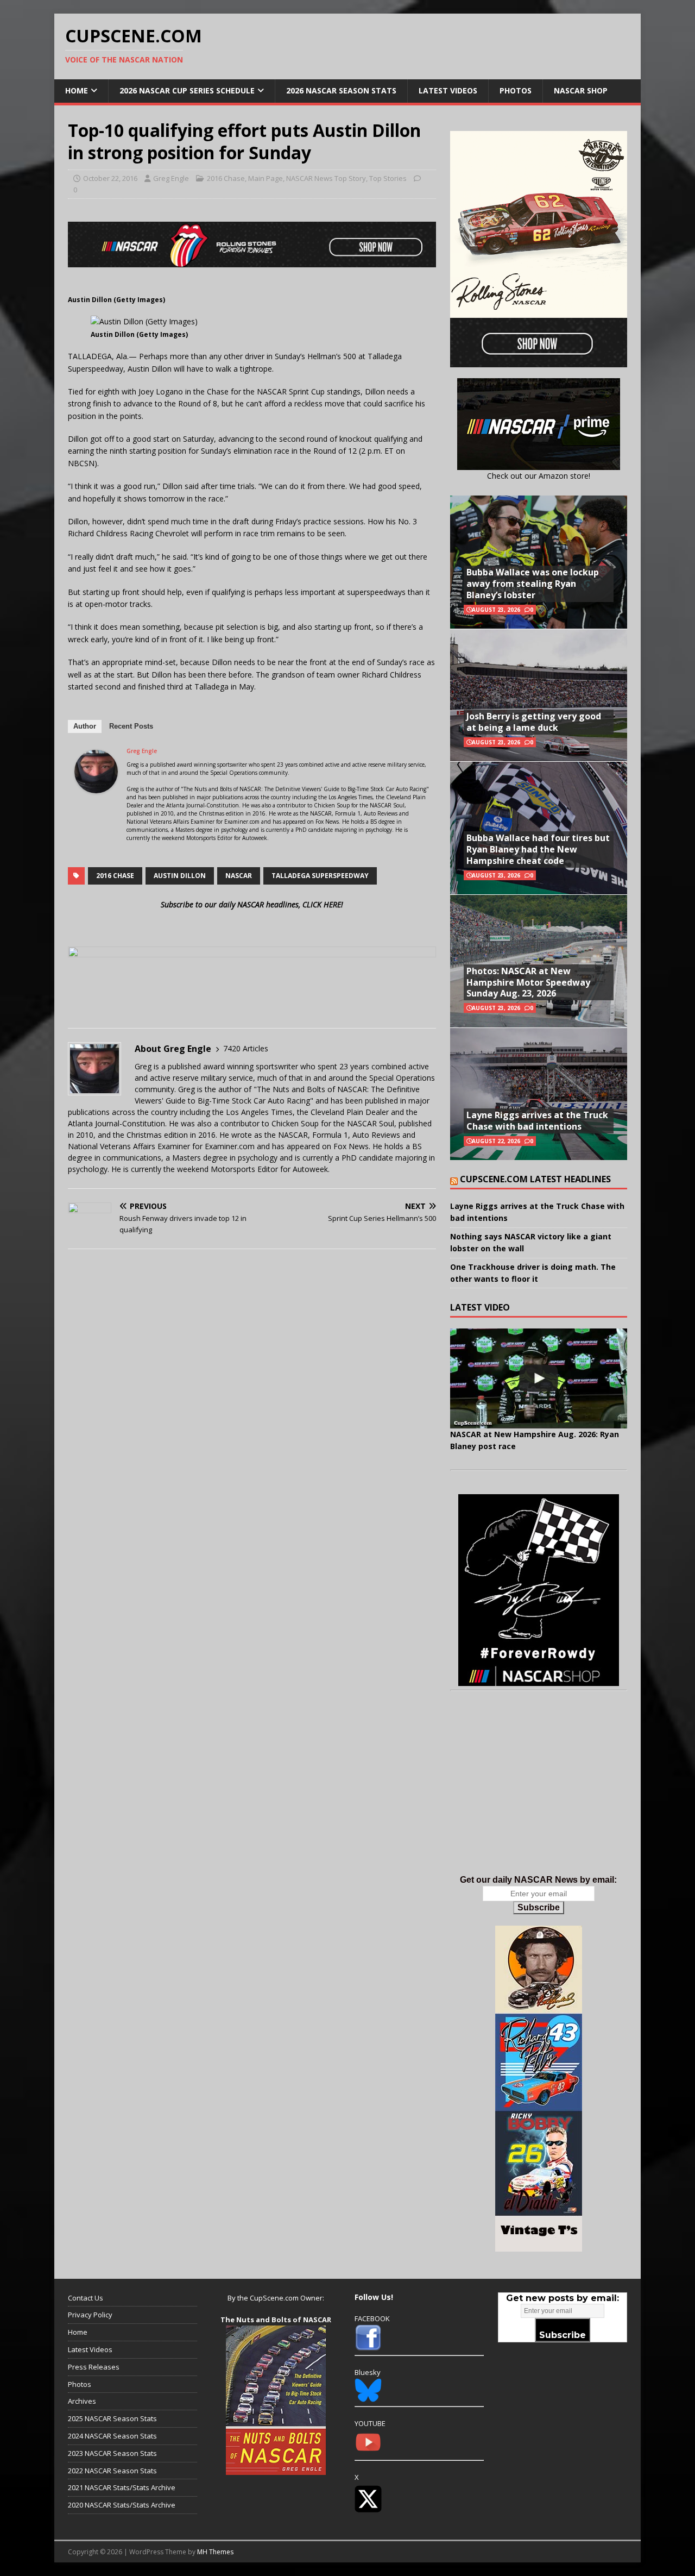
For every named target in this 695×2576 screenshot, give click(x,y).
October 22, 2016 (110, 178)
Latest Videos (448, 90)
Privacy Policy (90, 2315)
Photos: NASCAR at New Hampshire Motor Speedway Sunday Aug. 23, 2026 (528, 982)
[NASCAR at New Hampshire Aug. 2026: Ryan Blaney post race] (539, 1378)
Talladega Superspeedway (320, 876)
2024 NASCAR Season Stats (112, 2436)
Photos (516, 90)
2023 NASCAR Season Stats (112, 2453)
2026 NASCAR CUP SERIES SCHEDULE (187, 90)
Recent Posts (131, 726)
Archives (82, 2401)
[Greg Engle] (96, 787)
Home (77, 90)
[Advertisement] (539, 1794)
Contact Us (86, 2298)
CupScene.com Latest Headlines (535, 1179)
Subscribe (539, 1907)
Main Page (266, 178)
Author (85, 726)
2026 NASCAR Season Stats (341, 90)
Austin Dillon (180, 876)
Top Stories (388, 178)
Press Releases (94, 2367)
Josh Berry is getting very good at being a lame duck (534, 722)
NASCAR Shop (581, 90)
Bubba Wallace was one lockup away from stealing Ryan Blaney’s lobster (533, 584)
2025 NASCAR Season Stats (112, 2418)
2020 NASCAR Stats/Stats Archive (122, 2505)
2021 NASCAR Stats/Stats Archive (122, 2487)
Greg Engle (171, 178)
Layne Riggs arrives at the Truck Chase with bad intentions (537, 1121)
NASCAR (239, 876)
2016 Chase (226, 178)
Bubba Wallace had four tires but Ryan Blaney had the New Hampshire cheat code (538, 849)
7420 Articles (246, 1048)
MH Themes (215, 2552)
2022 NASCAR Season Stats (112, 2471)
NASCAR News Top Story (326, 178)
